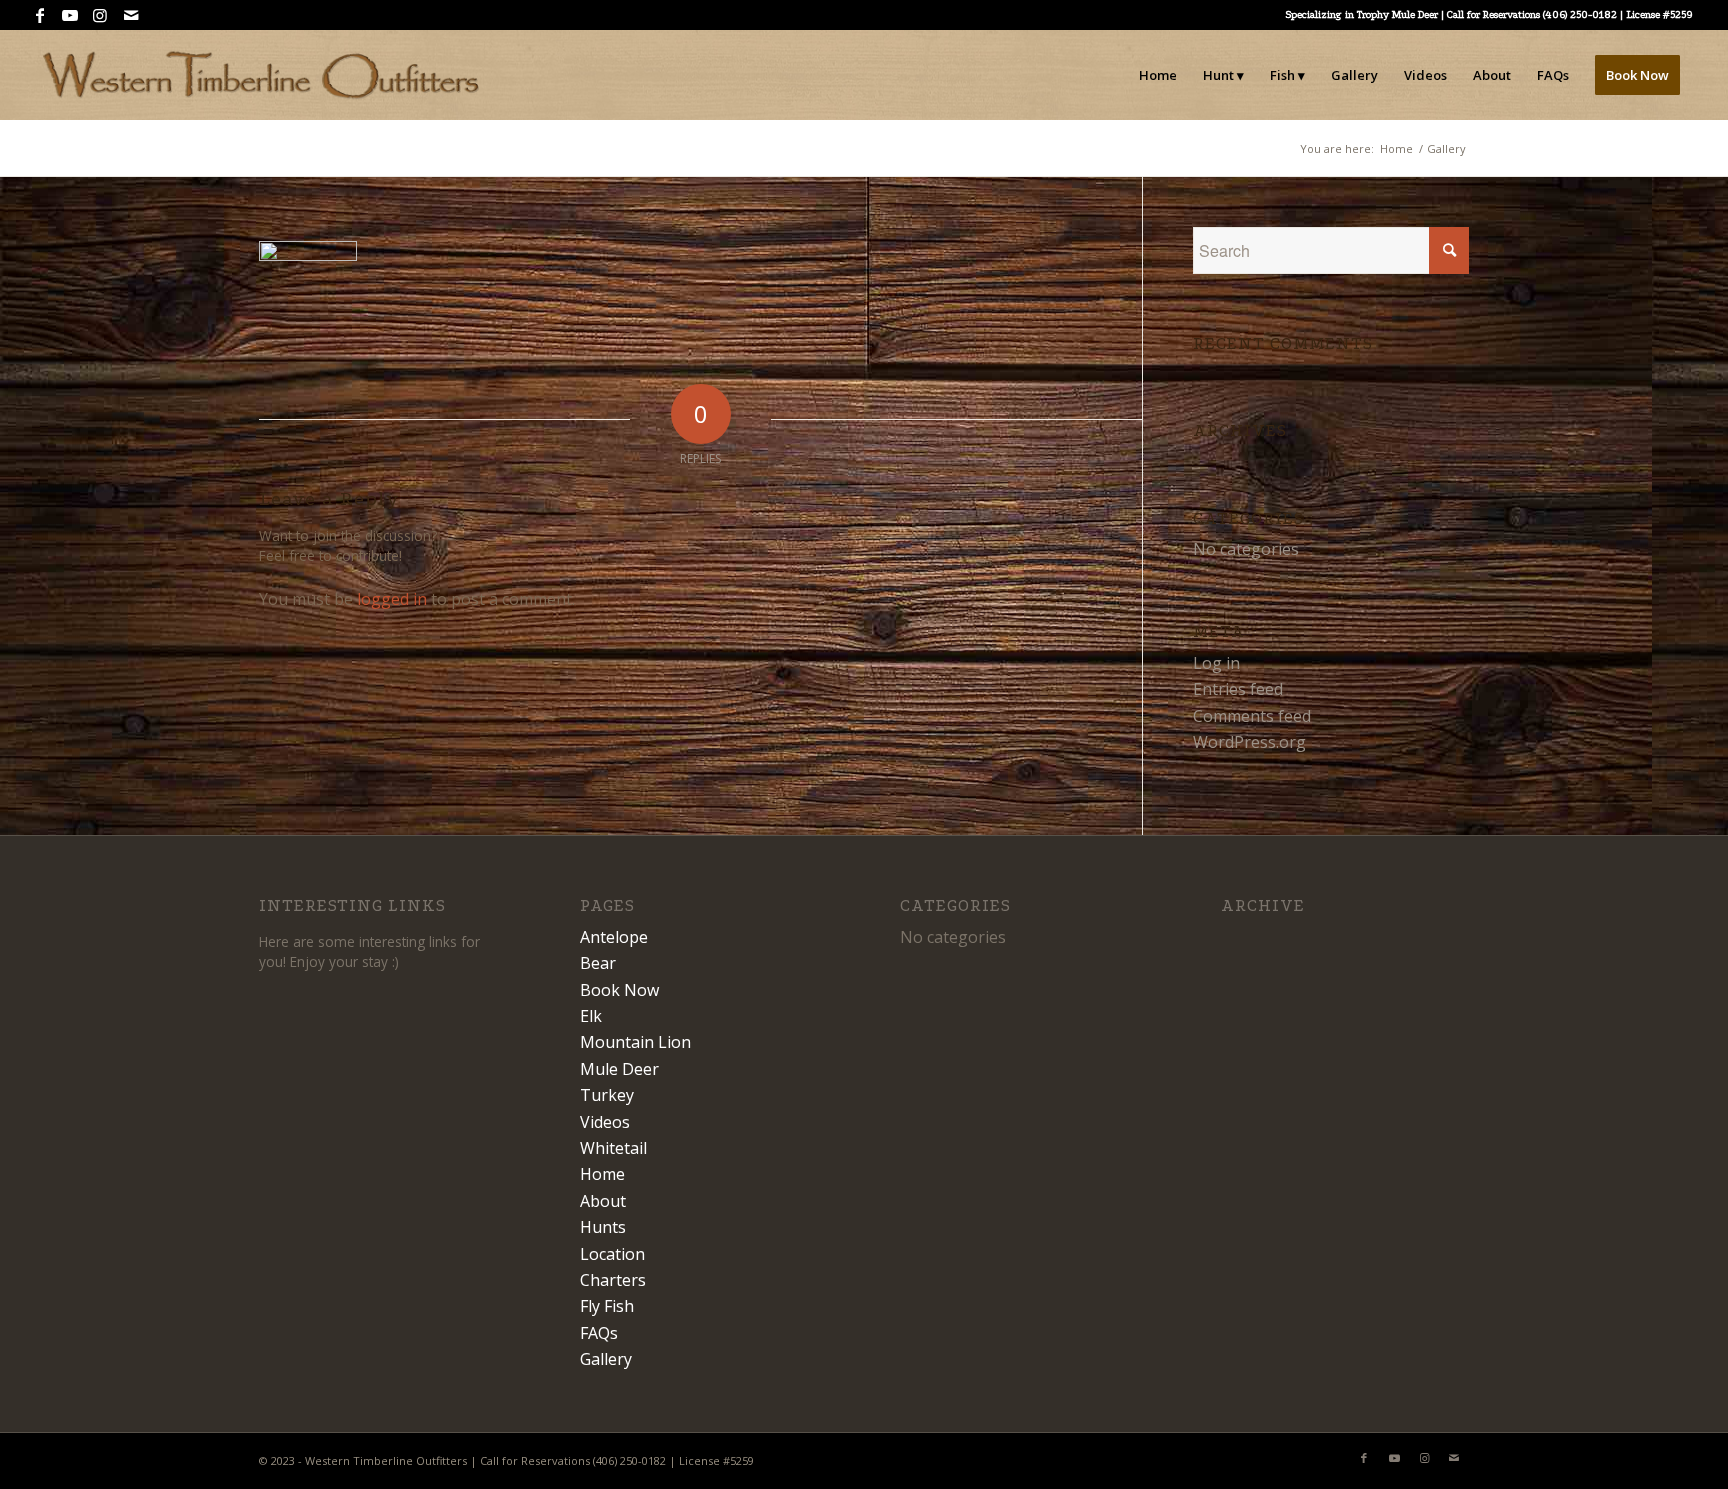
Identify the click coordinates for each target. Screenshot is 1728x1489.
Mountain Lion (635, 1042)
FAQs (599, 1333)
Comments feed (1252, 716)
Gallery (606, 1359)
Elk (591, 1016)
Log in (1216, 663)
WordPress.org (1249, 742)
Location (612, 1254)
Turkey (607, 1095)
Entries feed (1238, 689)
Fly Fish (607, 1306)
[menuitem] (1158, 75)
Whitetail (613, 1148)
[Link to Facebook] (40, 15)
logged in (392, 599)
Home (602, 1174)
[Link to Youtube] (70, 15)
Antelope (614, 937)
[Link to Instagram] (100, 15)
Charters (613, 1280)
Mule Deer (619, 1069)
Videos (605, 1122)
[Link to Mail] (131, 15)
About (603, 1201)
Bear (598, 963)
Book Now (619, 990)
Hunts (603, 1227)
